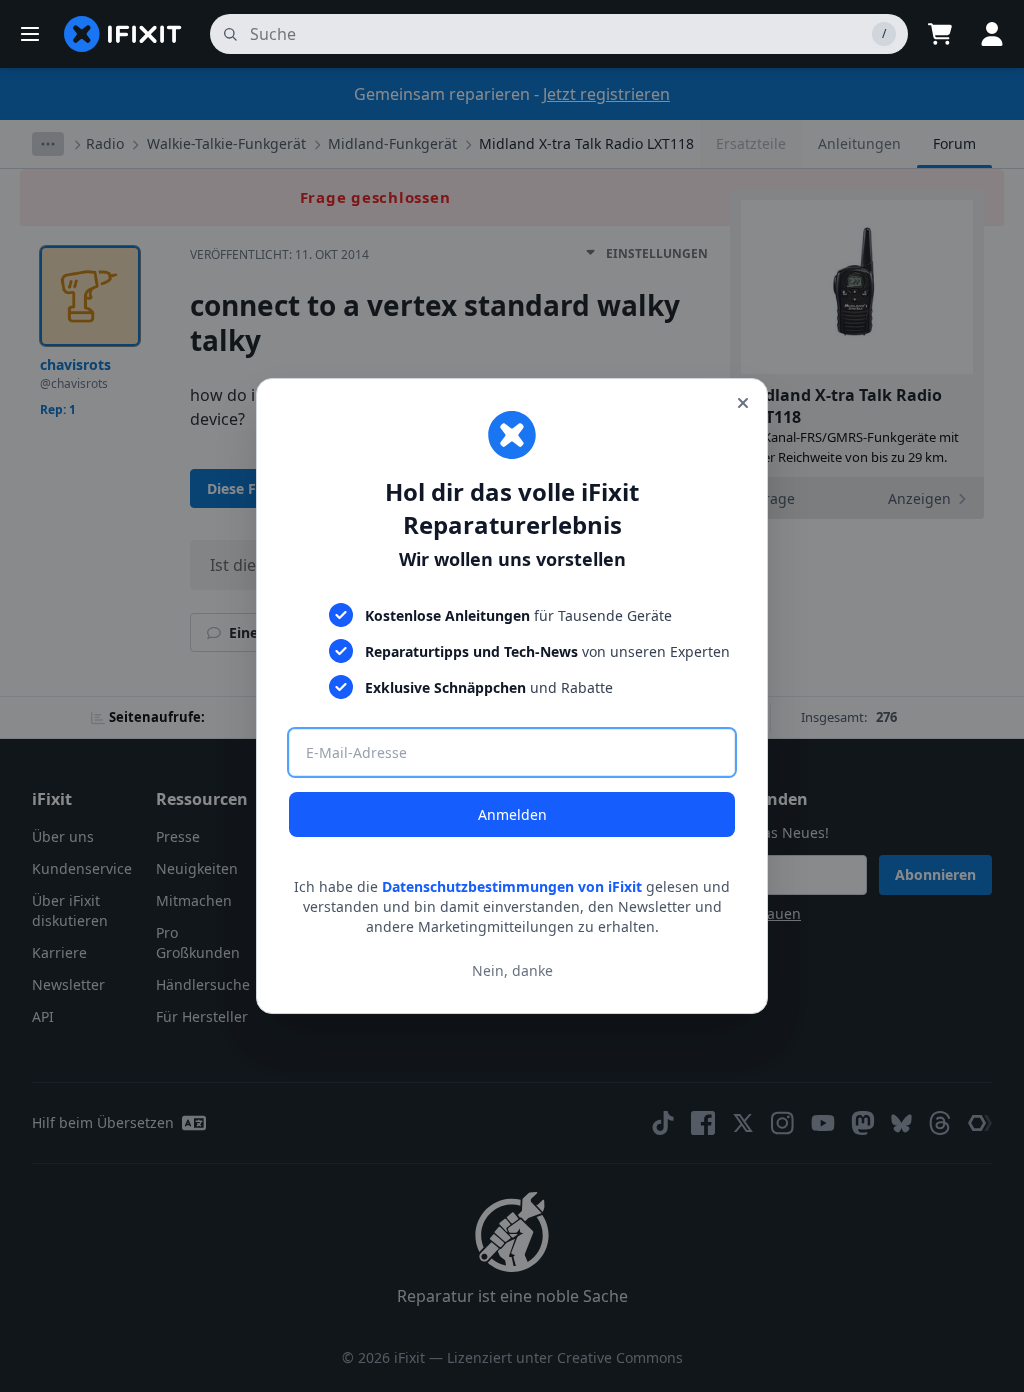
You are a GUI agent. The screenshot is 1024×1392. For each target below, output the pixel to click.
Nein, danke (512, 970)
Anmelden (512, 814)
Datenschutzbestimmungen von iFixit (512, 886)
